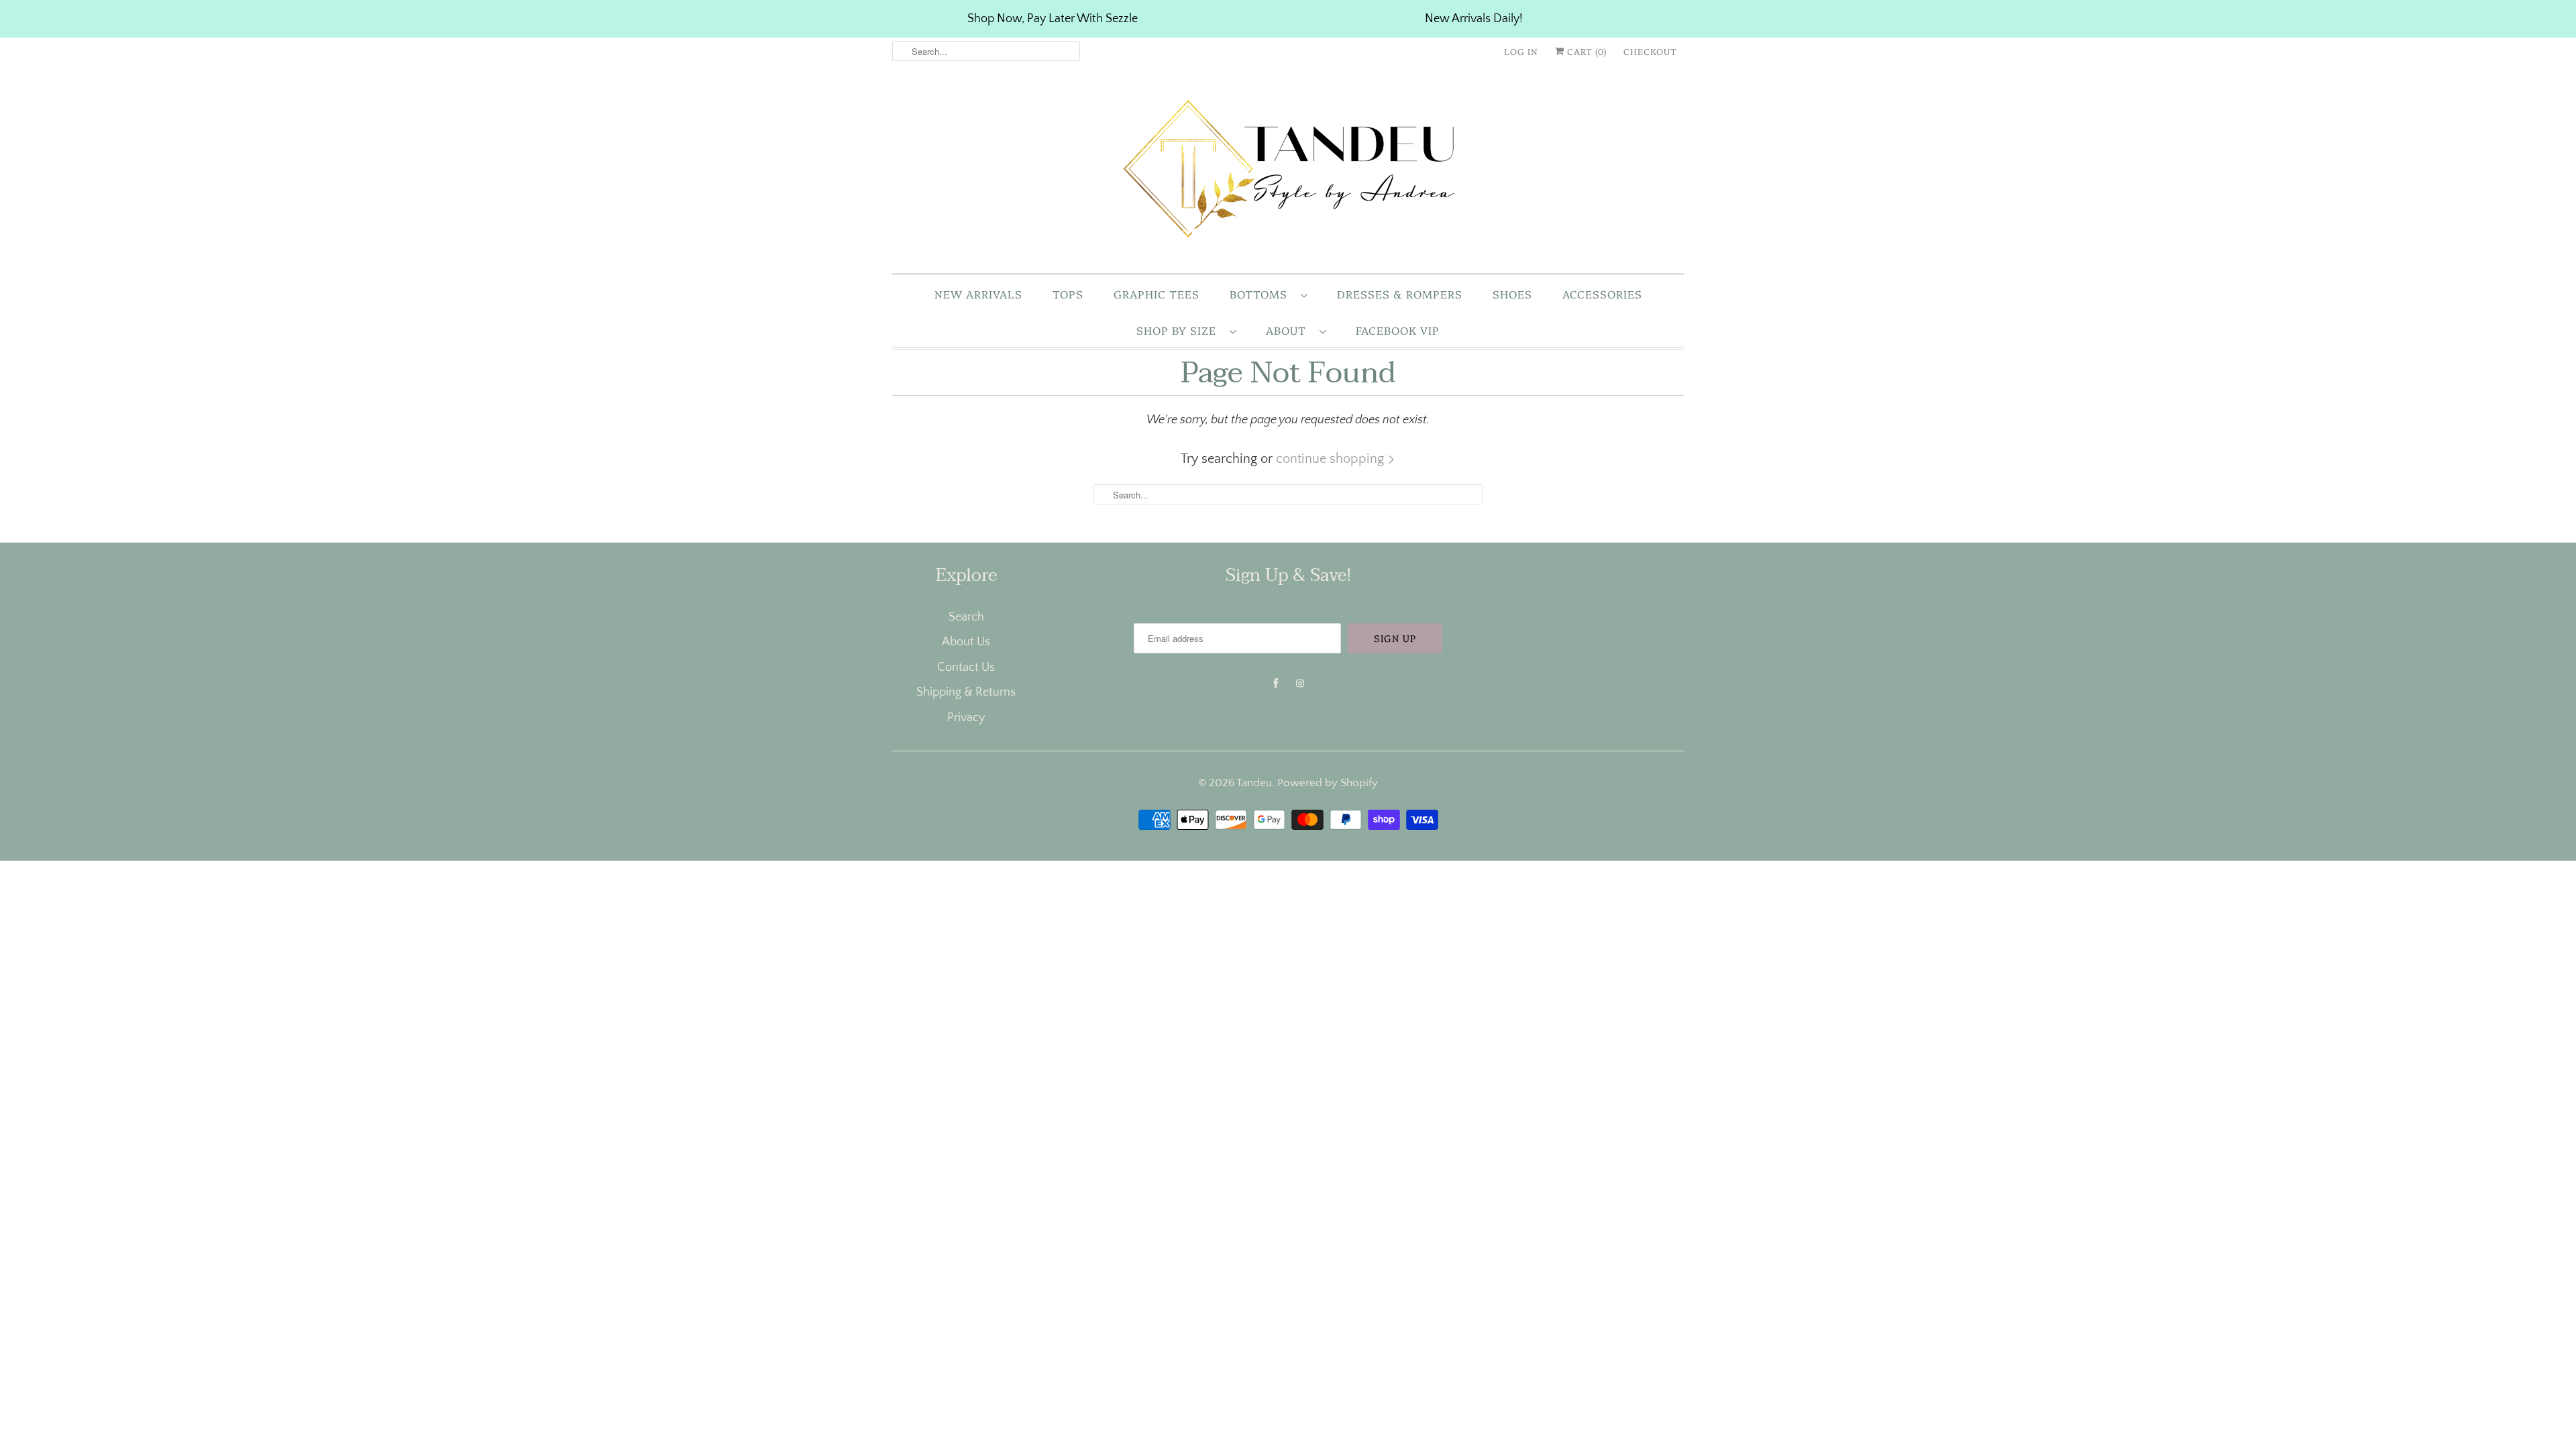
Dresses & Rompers (1400, 294)
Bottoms (1262, 294)
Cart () (1586, 51)
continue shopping (1332, 459)
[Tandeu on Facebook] (1276, 684)
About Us (966, 642)
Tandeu (1254, 783)
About (1289, 330)
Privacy (966, 718)
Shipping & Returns (966, 692)
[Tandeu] (1288, 172)
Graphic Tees (1157, 294)
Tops (1068, 294)
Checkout (1650, 51)
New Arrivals (978, 294)
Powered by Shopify (1328, 783)
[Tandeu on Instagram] (1300, 684)
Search (966, 617)
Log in (1521, 51)
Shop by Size (1180, 330)
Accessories (1602, 294)
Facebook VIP (1398, 330)
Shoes (1512, 294)
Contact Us (966, 667)
